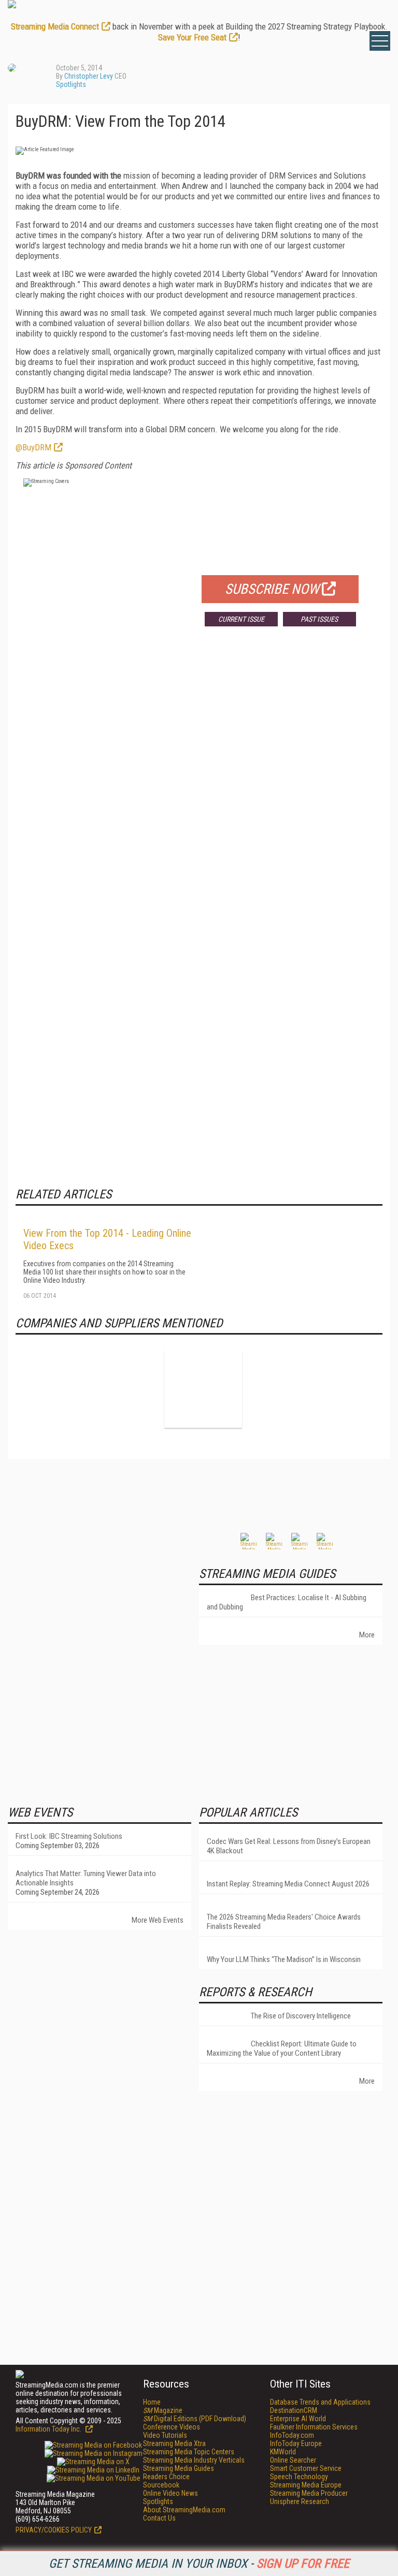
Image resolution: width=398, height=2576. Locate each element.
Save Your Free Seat (192, 37)
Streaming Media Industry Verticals (194, 2460)
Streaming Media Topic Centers (189, 2452)
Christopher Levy (89, 76)
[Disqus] (199, 787)
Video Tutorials (165, 2435)
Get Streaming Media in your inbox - (199, 2564)
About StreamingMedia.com (184, 2510)
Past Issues (319, 619)
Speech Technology (299, 2477)
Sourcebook (161, 2485)
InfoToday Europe (296, 2443)
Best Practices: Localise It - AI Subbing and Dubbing (287, 1602)
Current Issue (241, 619)
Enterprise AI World (298, 2419)
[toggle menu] (380, 41)
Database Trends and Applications (320, 2402)
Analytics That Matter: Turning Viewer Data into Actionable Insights (86, 1878)
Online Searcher (293, 2460)
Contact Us (159, 2518)
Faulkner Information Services (314, 2427)
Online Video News (170, 2493)
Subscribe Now (272, 589)
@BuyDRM (33, 447)
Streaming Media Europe (306, 2485)
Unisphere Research (300, 2501)
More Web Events (158, 1920)
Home (152, 2402)
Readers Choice (166, 2477)
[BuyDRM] (203, 1389)
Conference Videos (172, 2427)
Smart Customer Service (306, 2468)
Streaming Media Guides (179, 2468)
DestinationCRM (294, 2410)
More (367, 1635)
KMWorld (283, 2452)
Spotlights (71, 84)
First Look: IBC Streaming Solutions (69, 1836)
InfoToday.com (292, 2435)
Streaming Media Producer (309, 2493)
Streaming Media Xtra (174, 2443)
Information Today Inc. (49, 2429)
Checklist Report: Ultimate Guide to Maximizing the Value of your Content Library (282, 2048)
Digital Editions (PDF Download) (195, 2419)
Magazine (163, 2410)
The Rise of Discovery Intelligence (301, 2016)
